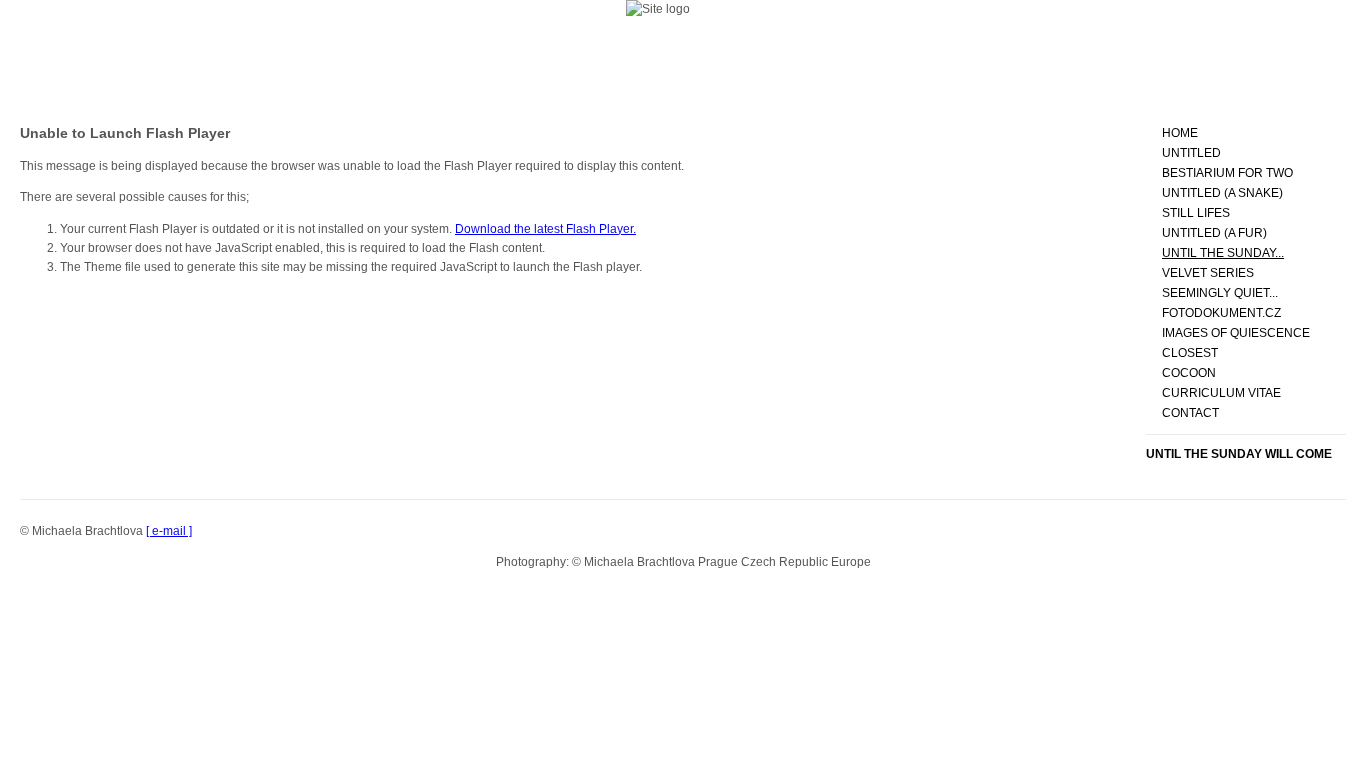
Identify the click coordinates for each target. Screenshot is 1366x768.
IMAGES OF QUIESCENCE (1236, 333)
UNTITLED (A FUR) (1214, 233)
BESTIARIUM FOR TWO (1227, 173)
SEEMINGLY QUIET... (1220, 293)
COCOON (1189, 373)
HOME (1180, 133)
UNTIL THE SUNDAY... (1223, 253)
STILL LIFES (1196, 213)
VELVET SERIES (1208, 273)
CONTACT (1190, 413)
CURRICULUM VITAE (1221, 393)
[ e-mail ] (169, 531)
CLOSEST (1190, 353)
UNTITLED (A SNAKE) (1222, 193)
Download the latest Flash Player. (545, 229)
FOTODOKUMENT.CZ (1221, 313)
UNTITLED (1191, 153)
